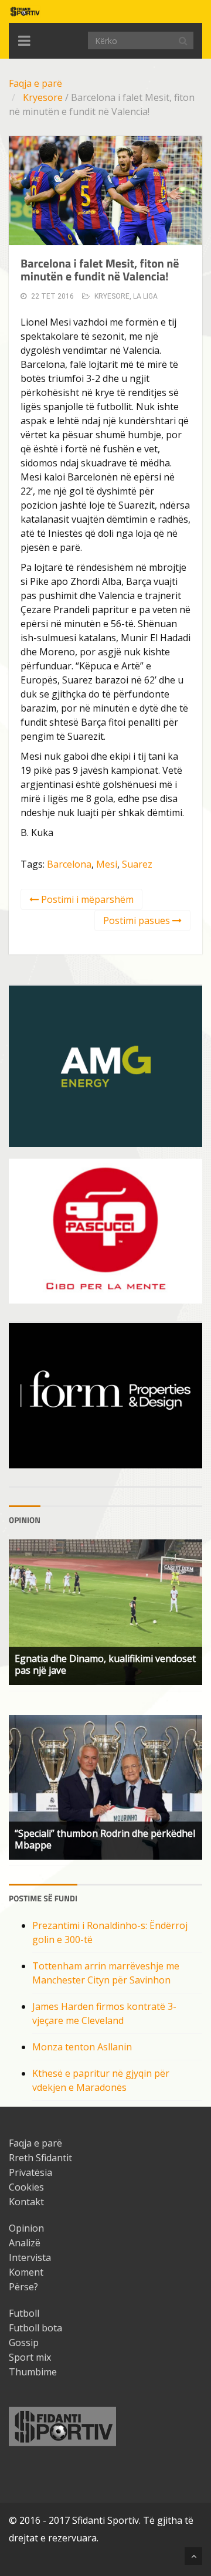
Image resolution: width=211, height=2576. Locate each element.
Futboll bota (35, 2328)
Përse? (23, 2287)
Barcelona (69, 864)
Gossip (24, 2343)
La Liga (145, 296)
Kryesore (43, 97)
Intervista (30, 2257)
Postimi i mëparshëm (86, 899)
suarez (137, 864)
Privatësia (30, 2172)
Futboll (24, 2313)
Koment (26, 2272)
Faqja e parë (35, 83)
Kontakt (26, 2202)
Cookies (26, 2187)
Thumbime (33, 2372)
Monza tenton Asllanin (82, 2047)
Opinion (26, 2228)
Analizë (25, 2243)
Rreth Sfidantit (40, 2158)
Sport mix (30, 2357)
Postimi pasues (138, 920)
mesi (107, 864)
